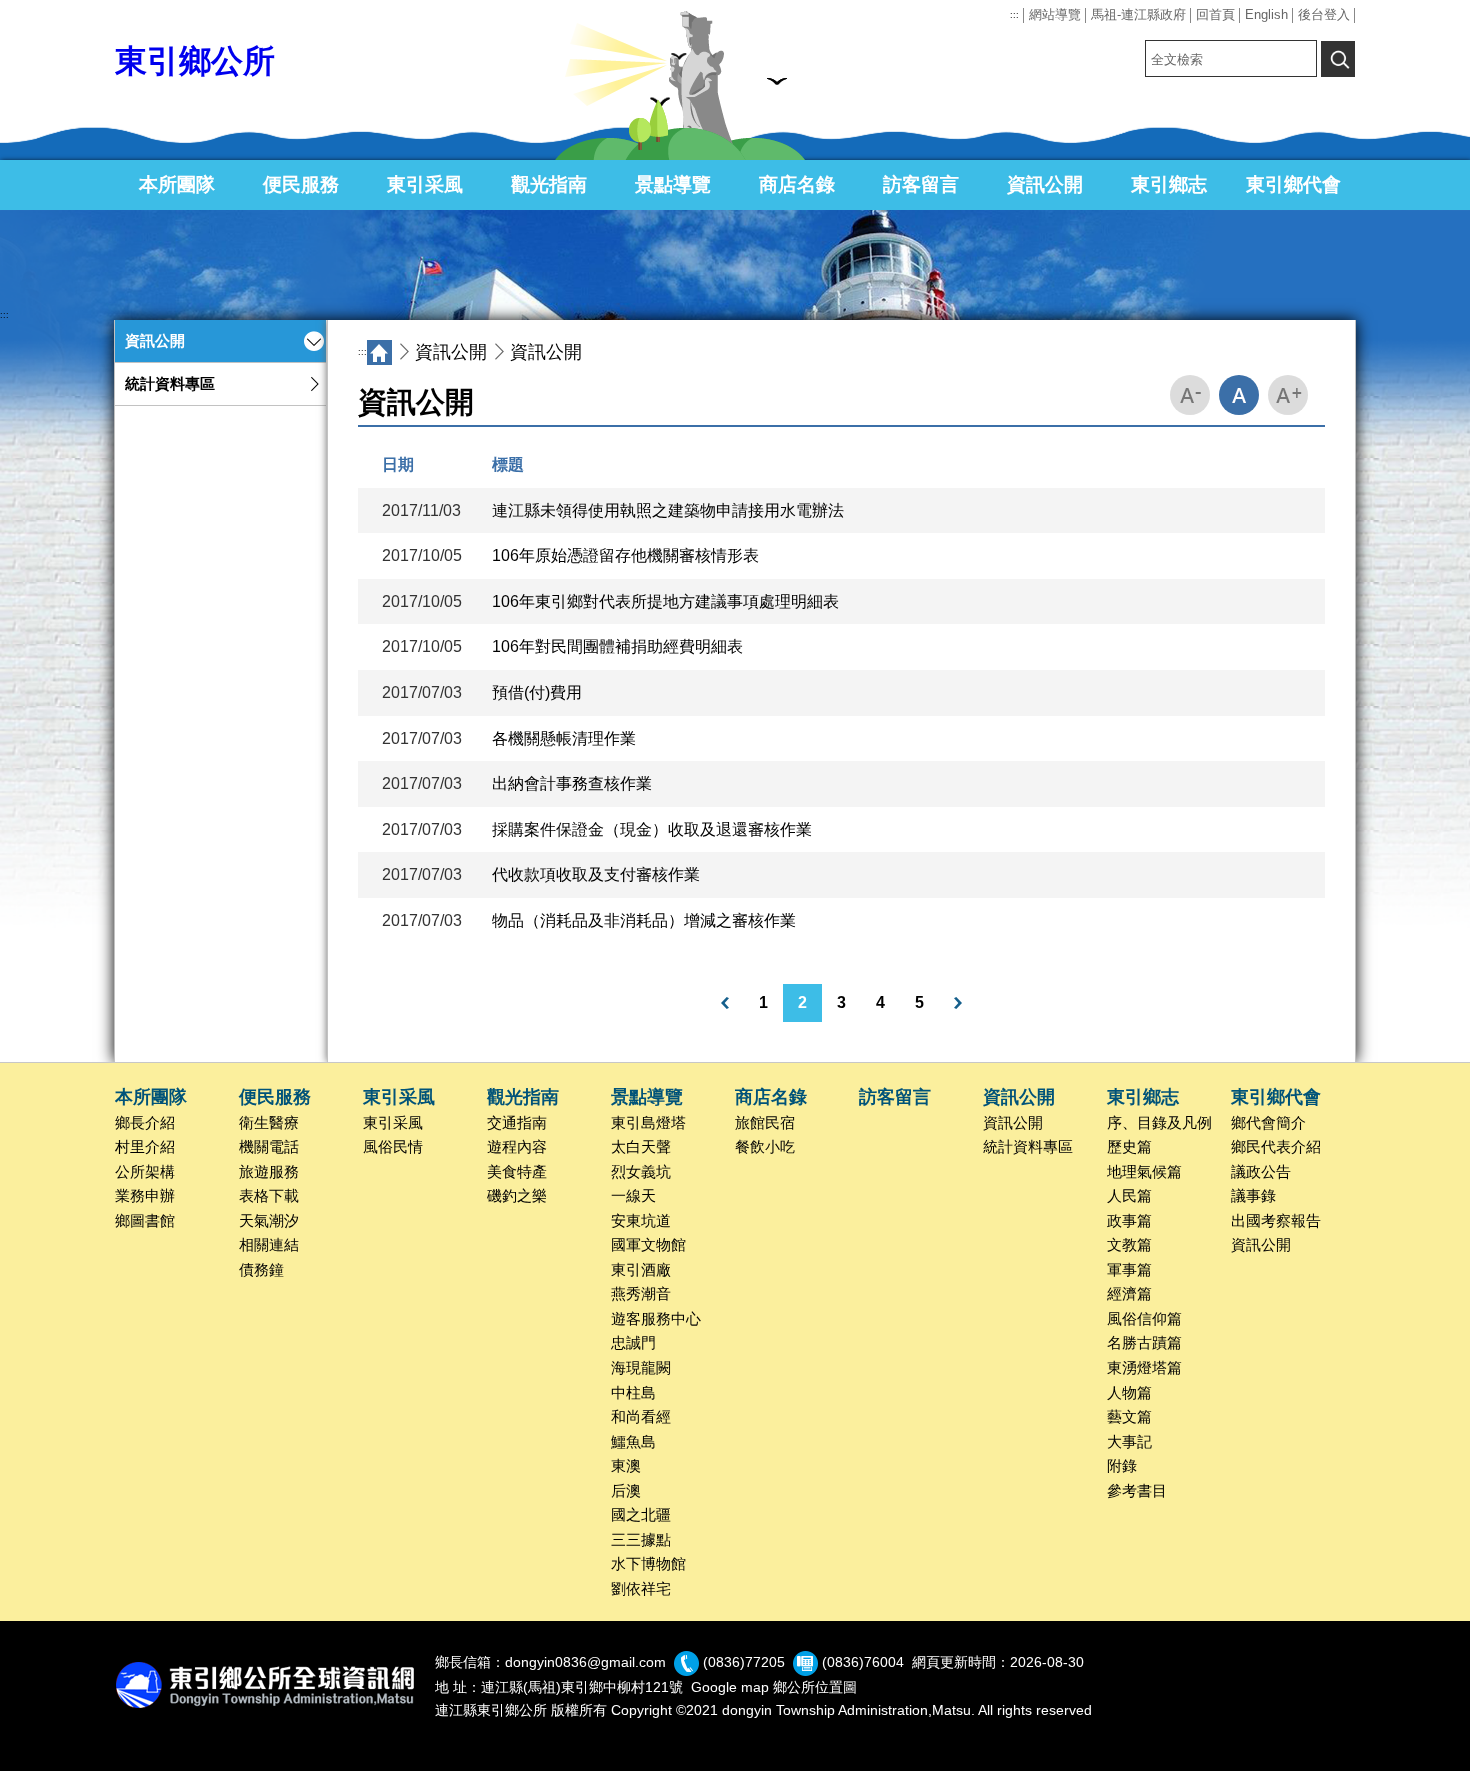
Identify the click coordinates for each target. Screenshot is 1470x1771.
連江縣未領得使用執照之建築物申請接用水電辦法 (668, 510)
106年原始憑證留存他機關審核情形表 (625, 555)
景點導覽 (673, 184)
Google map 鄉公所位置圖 (774, 1687)
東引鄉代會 (1293, 184)
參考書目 (1137, 1491)
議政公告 (1261, 1172)
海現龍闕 (641, 1368)
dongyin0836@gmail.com (585, 1663)
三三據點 (641, 1540)
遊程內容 (517, 1147)
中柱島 (633, 1393)
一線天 (633, 1196)
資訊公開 (1045, 184)
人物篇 (1129, 1393)
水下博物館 (648, 1564)
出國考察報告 (1276, 1221)
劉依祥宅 (641, 1589)
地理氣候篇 (1144, 1172)
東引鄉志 (1169, 184)
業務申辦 (145, 1196)
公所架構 (145, 1172)
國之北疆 (641, 1515)
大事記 (1129, 1442)
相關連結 (269, 1245)
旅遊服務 (269, 1172)
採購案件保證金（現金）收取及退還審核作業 (652, 829)
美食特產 (517, 1172)
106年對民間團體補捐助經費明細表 (617, 646)
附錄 (1122, 1466)
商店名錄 (797, 184)
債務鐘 (261, 1270)
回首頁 (1215, 14)
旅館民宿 (765, 1123)
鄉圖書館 (145, 1221)
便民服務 (301, 184)
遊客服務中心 (656, 1319)
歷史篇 (1129, 1147)
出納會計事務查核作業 (572, 783)
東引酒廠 (641, 1270)
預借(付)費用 (537, 692)
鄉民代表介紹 (1276, 1147)
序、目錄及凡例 (1159, 1123)
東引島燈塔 (648, 1123)
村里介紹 (145, 1147)
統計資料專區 (170, 384)
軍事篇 (1129, 1270)
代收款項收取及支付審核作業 (596, 874)
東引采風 (425, 184)
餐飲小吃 (765, 1147)
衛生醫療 (269, 1123)
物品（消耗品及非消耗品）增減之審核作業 (644, 920)
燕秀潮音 (641, 1294)
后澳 (626, 1491)
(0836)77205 (744, 1663)
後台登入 (1324, 14)
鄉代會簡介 (1268, 1123)
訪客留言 (921, 184)
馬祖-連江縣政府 (1138, 14)
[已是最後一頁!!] (958, 1003)
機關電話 (269, 1147)
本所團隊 (177, 184)
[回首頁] (379, 352)
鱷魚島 (633, 1442)
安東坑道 (641, 1221)
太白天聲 (641, 1147)
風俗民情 (393, 1147)
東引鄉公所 (195, 61)
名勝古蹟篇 (1144, 1343)
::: (1014, 15)
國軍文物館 (648, 1245)
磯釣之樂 (517, 1196)
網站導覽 (1055, 14)
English (1266, 14)
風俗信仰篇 (1144, 1319)
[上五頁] (725, 1003)
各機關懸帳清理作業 (564, 738)
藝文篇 (1129, 1417)
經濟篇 (1129, 1294)
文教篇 (1129, 1245)
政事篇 (1129, 1221)
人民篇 (1129, 1196)
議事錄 (1253, 1196)
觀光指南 (549, 184)
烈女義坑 (641, 1172)
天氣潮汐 (269, 1221)
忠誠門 (633, 1343)
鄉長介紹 (145, 1123)
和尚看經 (641, 1417)
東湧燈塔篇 (1144, 1368)
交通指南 (517, 1123)
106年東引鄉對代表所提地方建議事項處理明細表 (665, 601)
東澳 (626, 1466)
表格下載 (269, 1196)
